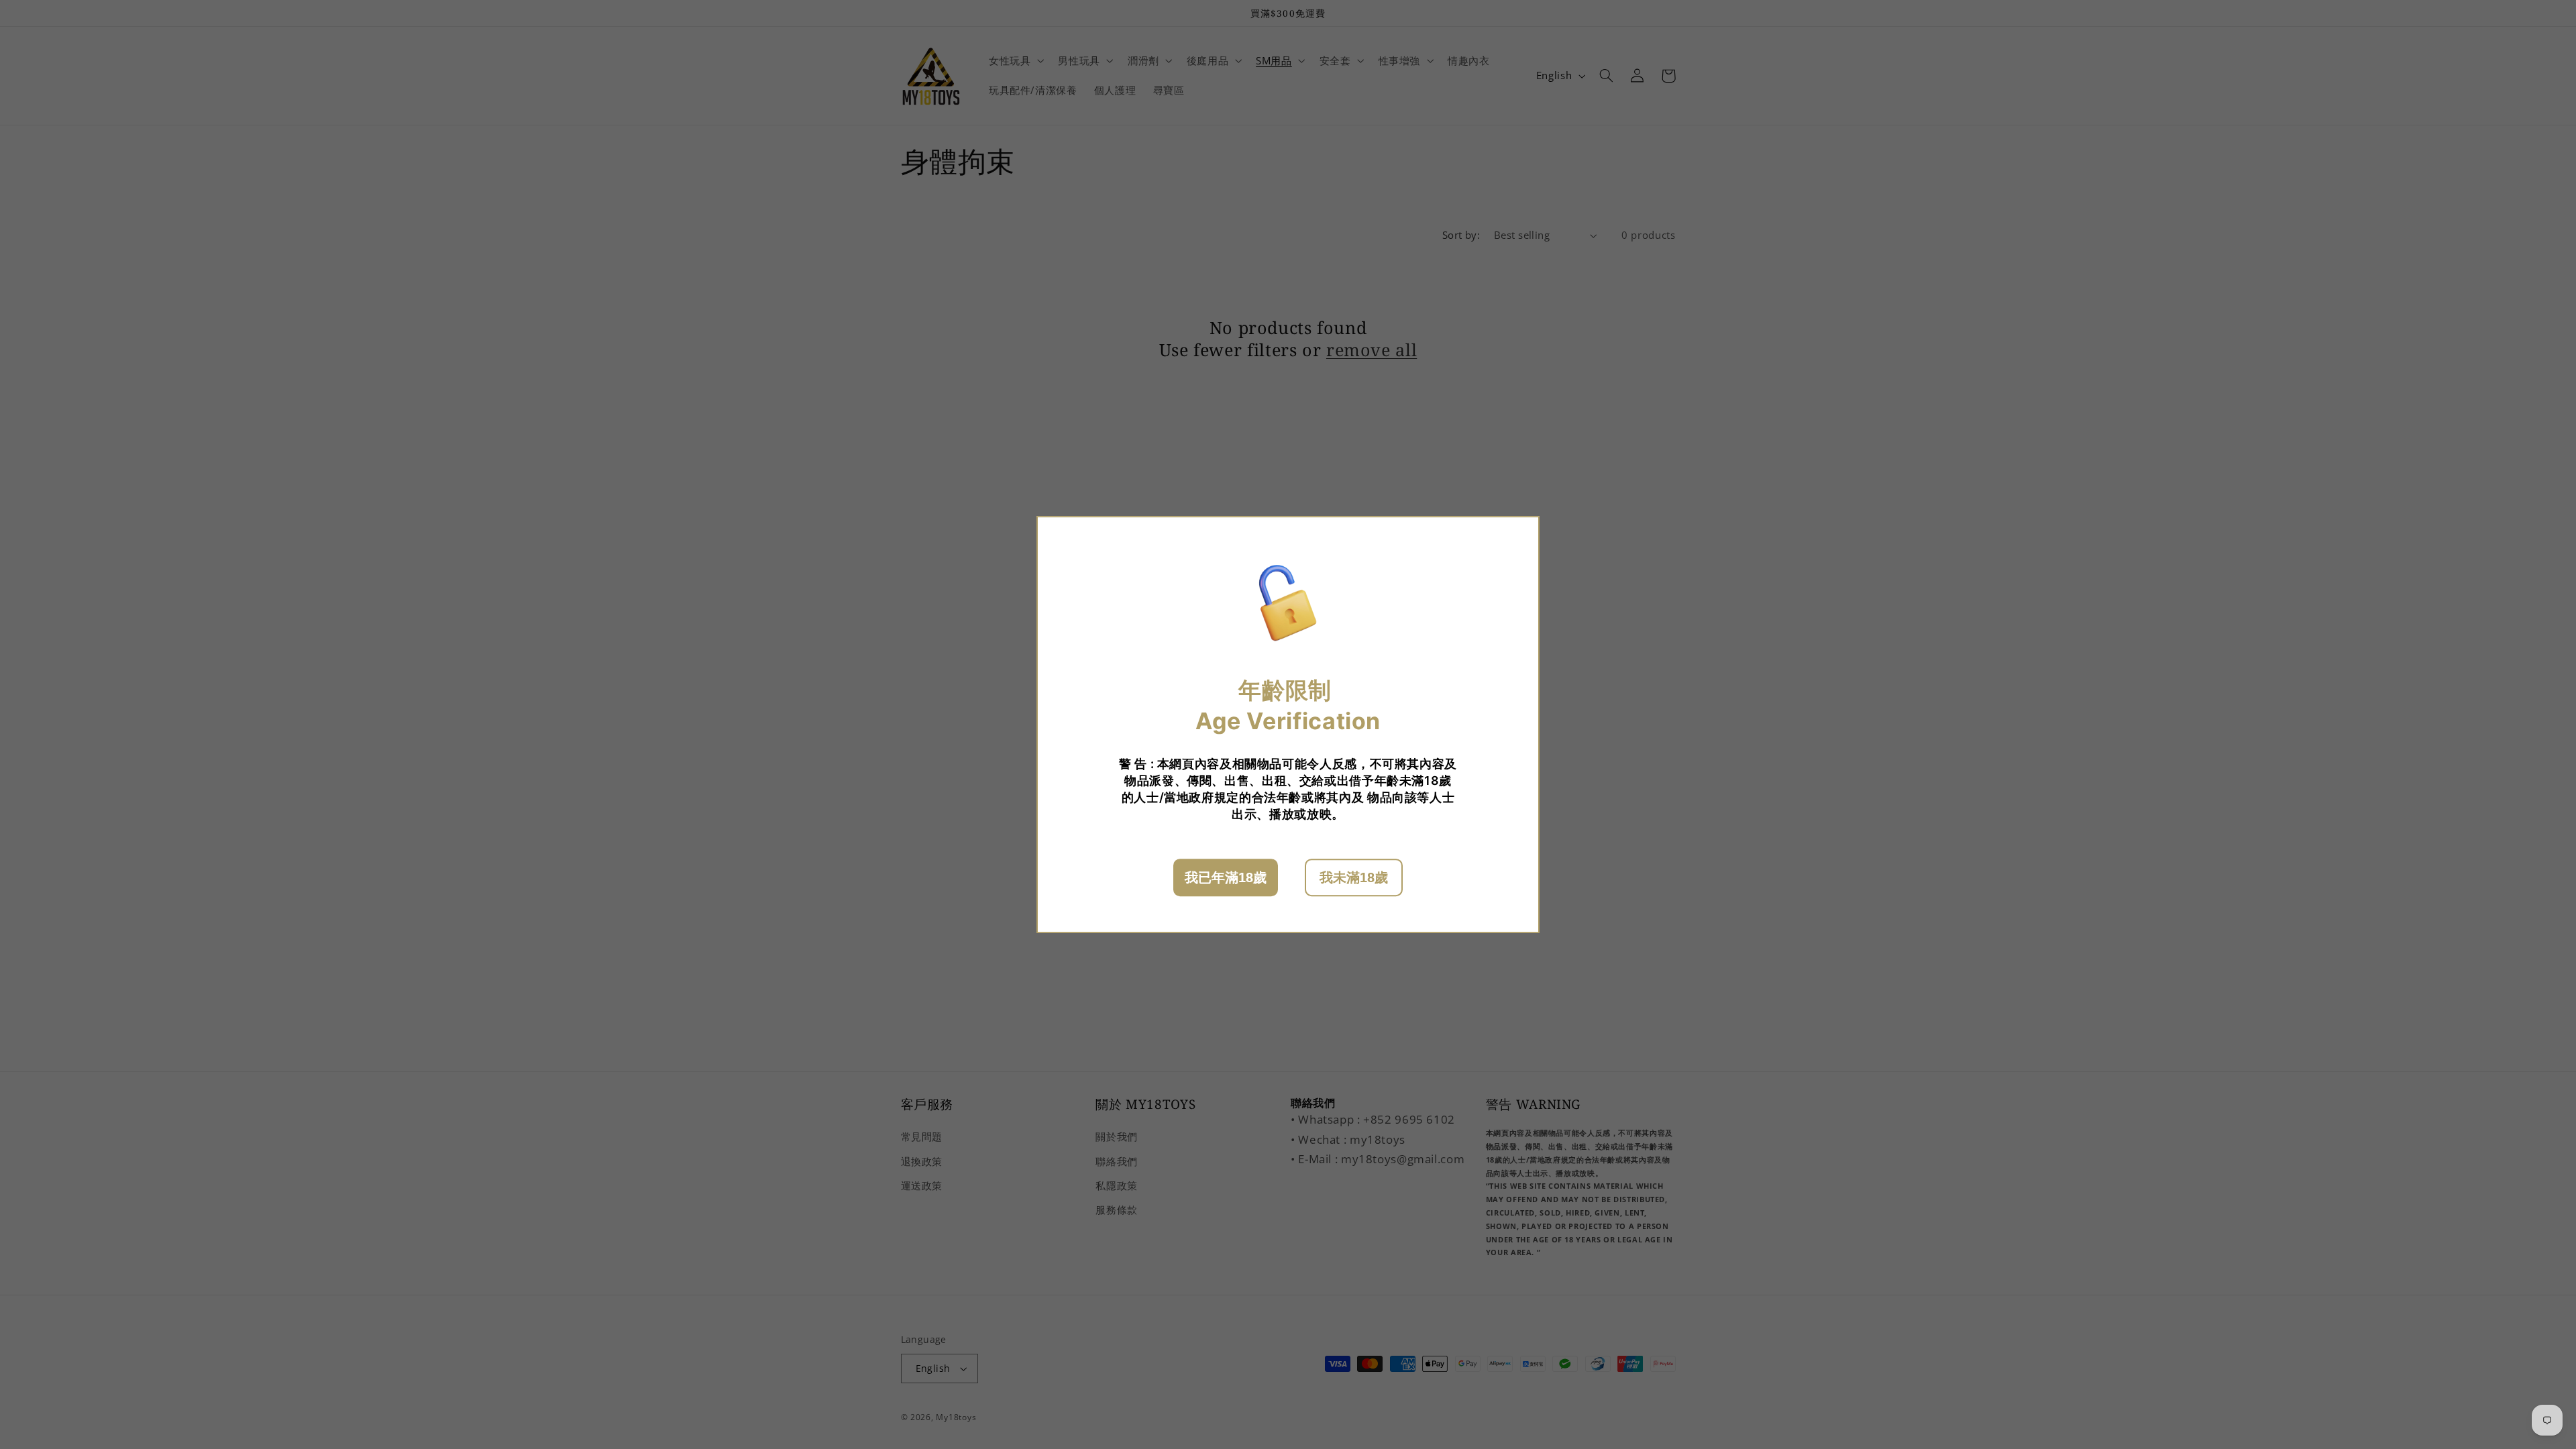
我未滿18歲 (1354, 877)
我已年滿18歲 (1226, 877)
